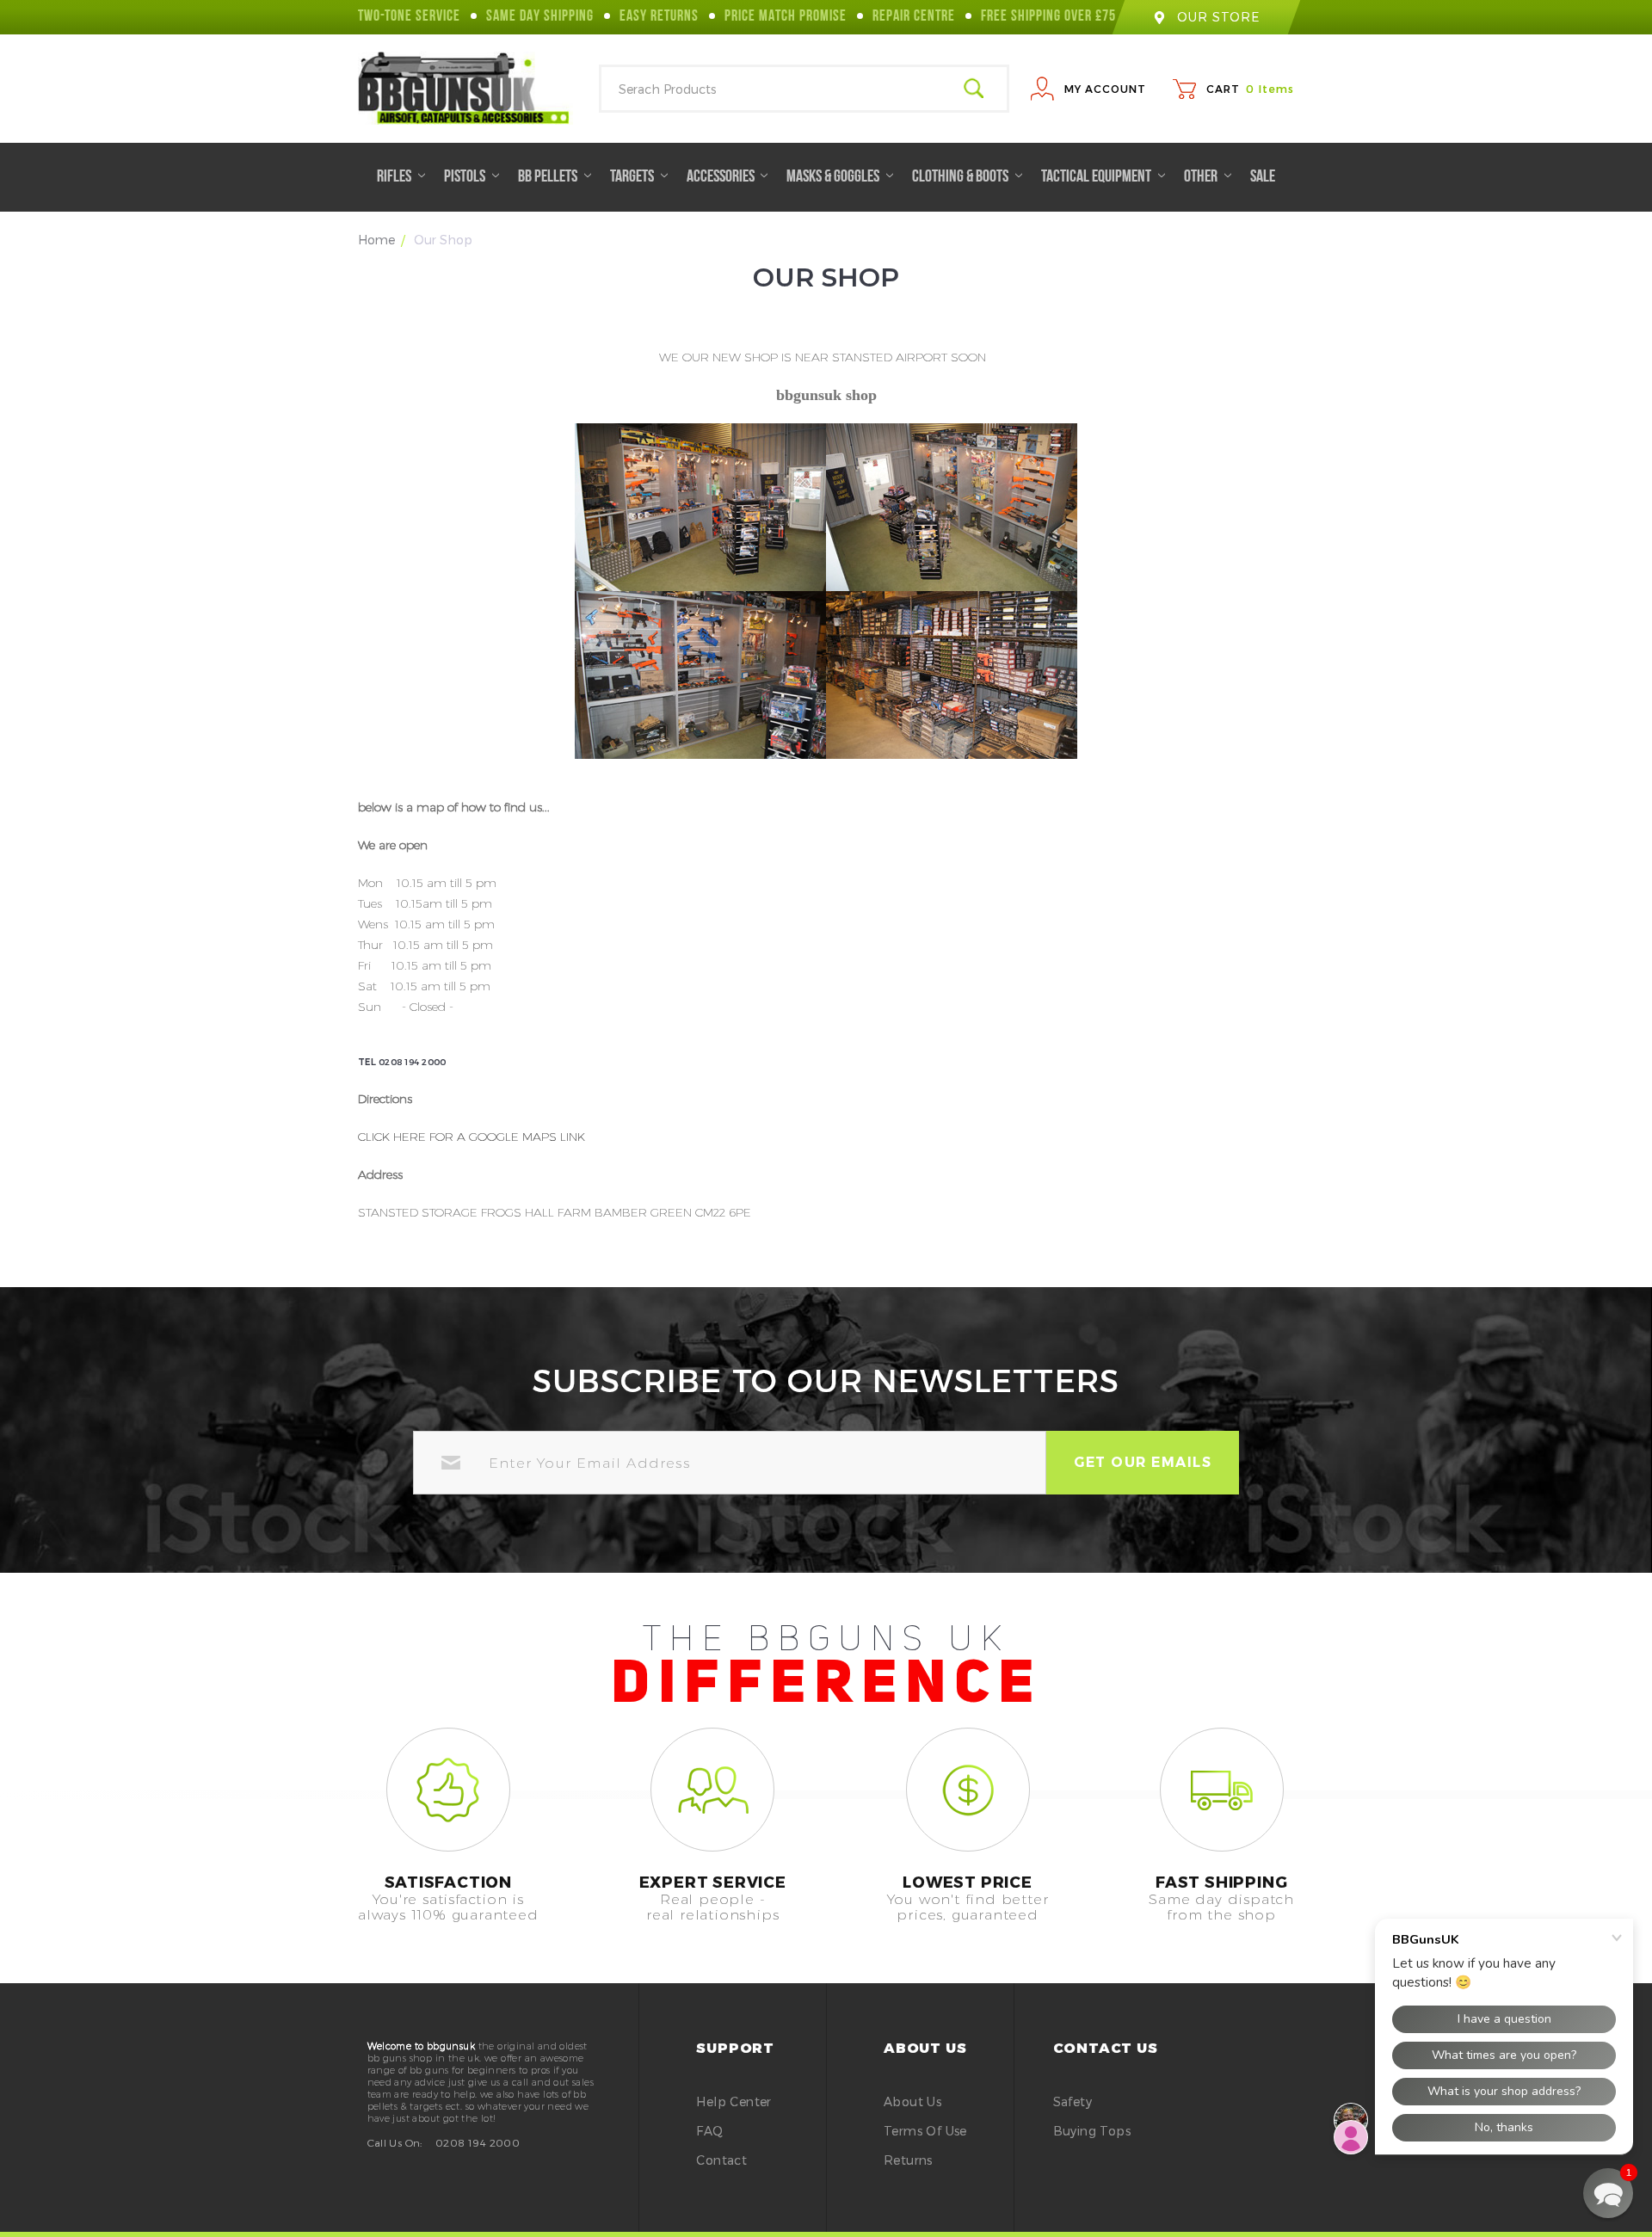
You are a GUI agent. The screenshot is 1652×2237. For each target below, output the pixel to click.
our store (1218, 17)
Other (1202, 177)
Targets (633, 177)
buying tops (1092, 2131)
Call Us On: (395, 2142)
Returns (908, 2160)
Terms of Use (925, 2131)
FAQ (709, 2131)
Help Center (734, 2101)
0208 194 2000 (478, 2142)
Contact (721, 2160)
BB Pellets (549, 177)
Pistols (466, 177)
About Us (912, 2101)
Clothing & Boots (962, 177)
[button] (1608, 2193)
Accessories (722, 177)
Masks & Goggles (834, 177)
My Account (1105, 89)
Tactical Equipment (1097, 177)
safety (1073, 2101)
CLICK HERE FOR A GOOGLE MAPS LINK (472, 1137)
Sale (1263, 177)
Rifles (395, 177)
